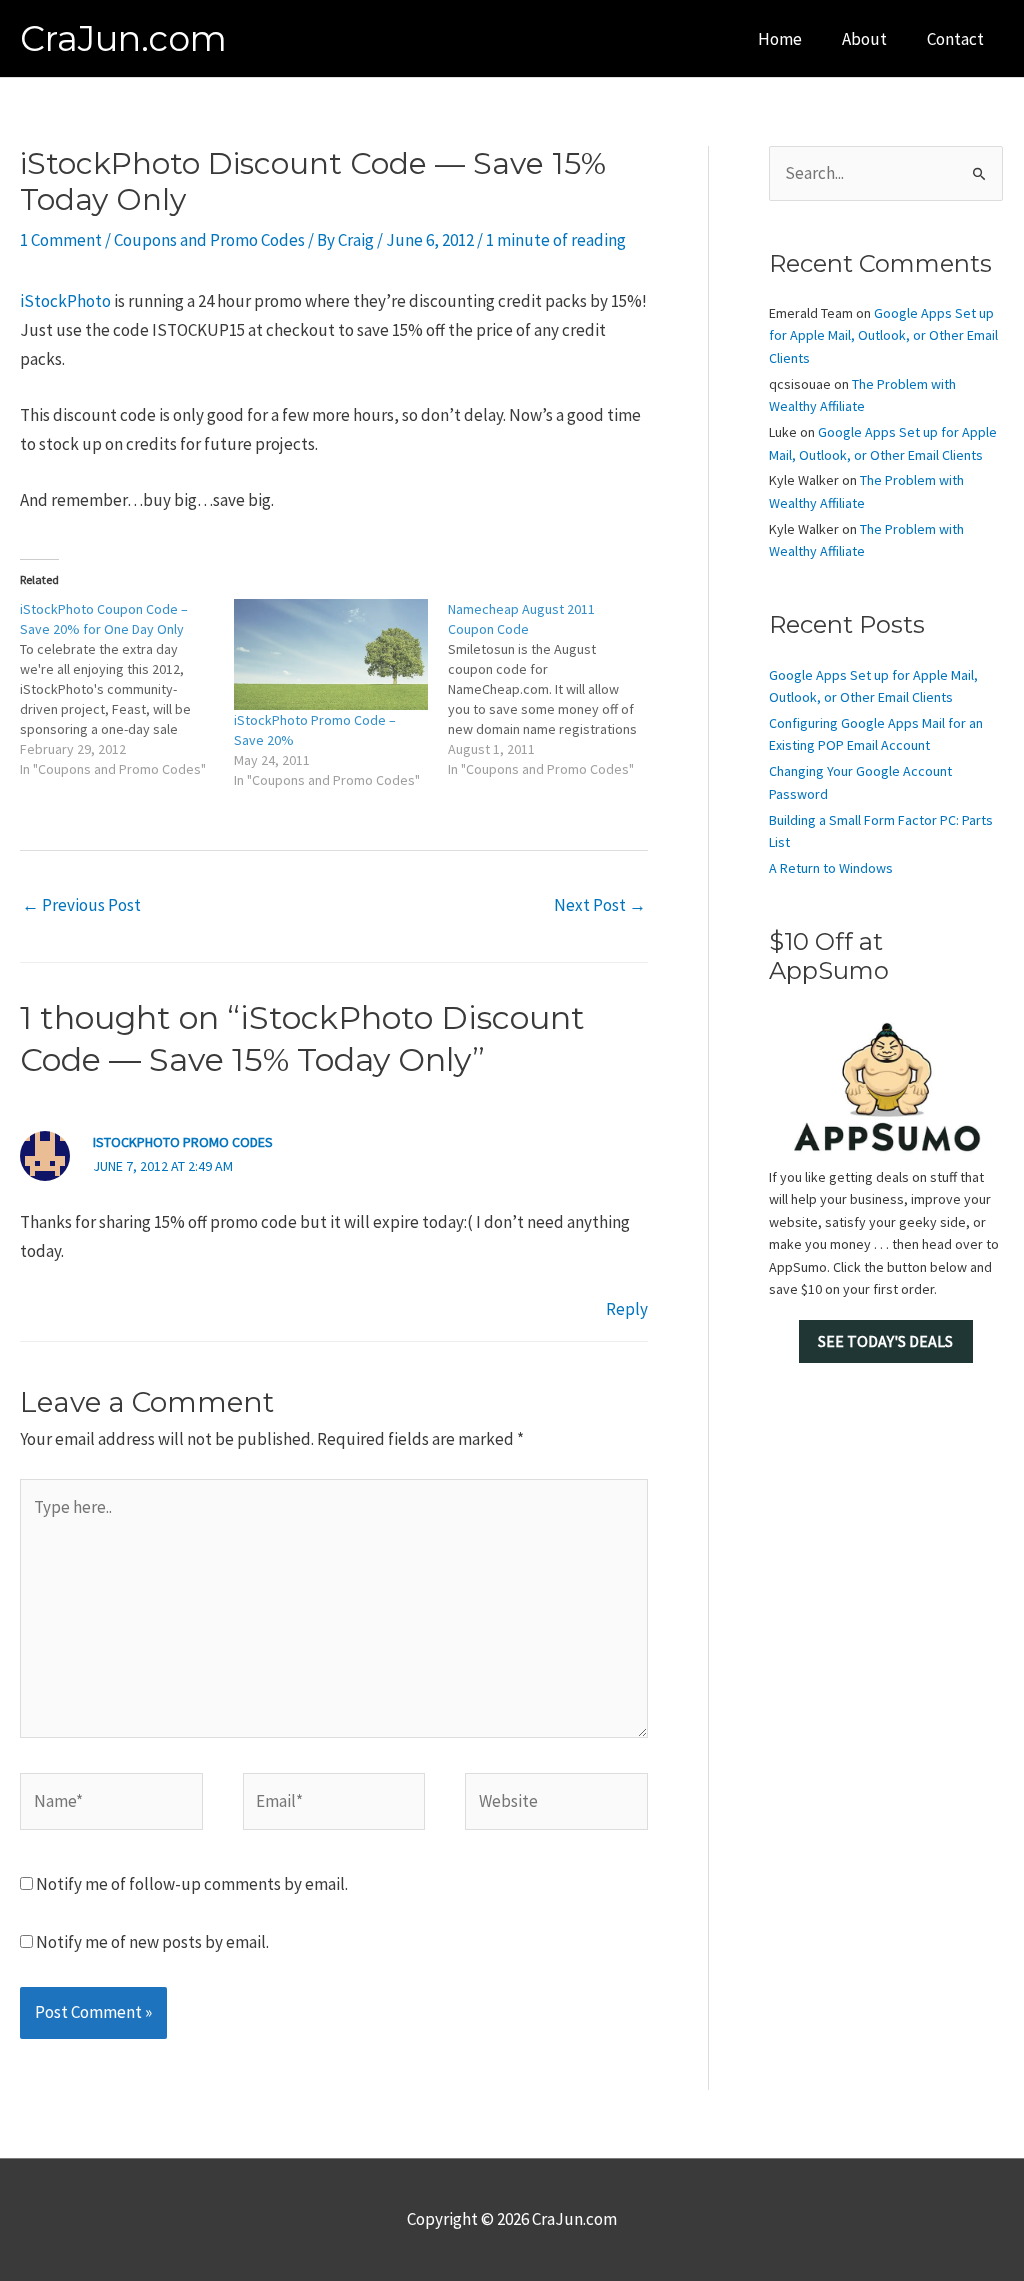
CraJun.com (123, 38)
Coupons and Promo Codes (209, 240)
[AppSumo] (886, 1086)
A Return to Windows (831, 868)
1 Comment (61, 240)
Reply (627, 1309)
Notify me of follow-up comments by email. (192, 1884)
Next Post (600, 905)
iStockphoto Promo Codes (183, 1142)
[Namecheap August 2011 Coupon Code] (555, 689)
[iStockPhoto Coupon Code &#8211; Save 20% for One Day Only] (127, 689)
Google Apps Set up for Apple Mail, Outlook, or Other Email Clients (883, 335)
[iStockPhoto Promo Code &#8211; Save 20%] (331, 654)
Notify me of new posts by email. (152, 1942)
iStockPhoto (65, 301)
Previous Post (81, 905)
